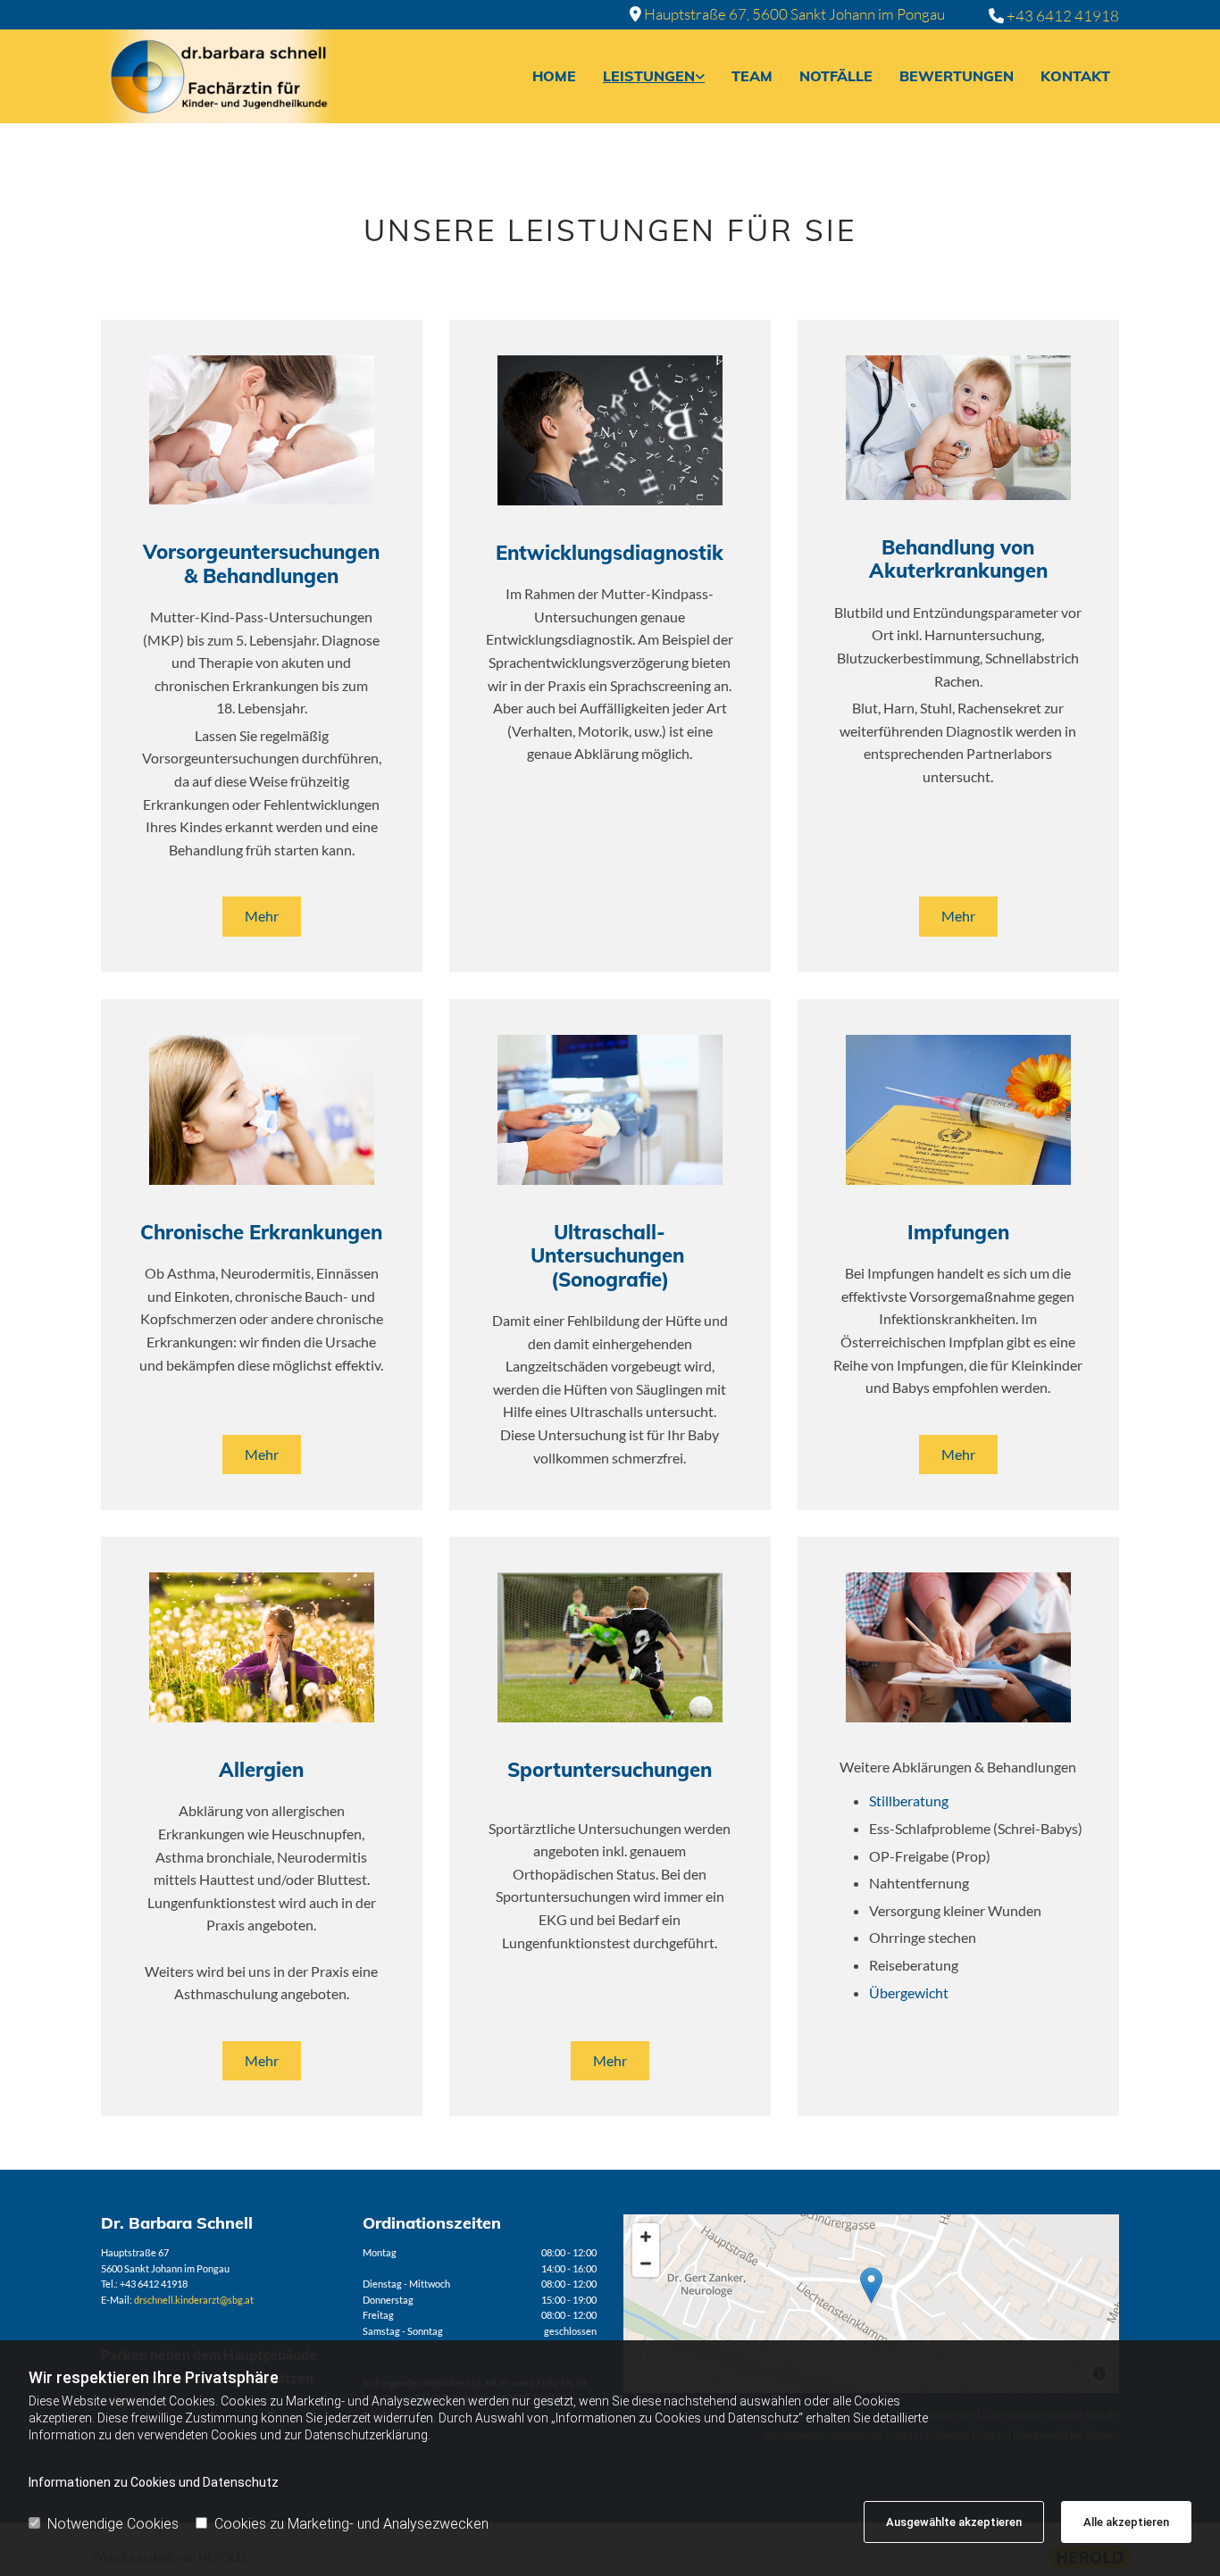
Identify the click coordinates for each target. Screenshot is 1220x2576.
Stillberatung (909, 1801)
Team (752, 76)
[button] (262, 916)
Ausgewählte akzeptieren (954, 2522)
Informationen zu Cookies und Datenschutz (154, 2482)
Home (554, 76)
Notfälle (836, 76)
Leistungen (649, 76)
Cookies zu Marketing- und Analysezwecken (351, 2524)
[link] (649, 76)
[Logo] (218, 76)
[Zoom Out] (646, 2263)
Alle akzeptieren (1126, 2522)
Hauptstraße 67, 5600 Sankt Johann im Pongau (794, 14)
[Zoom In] (646, 2237)
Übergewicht (909, 1992)
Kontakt (1075, 76)
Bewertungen (957, 76)
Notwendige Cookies (113, 2524)
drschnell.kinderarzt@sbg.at (194, 2300)
